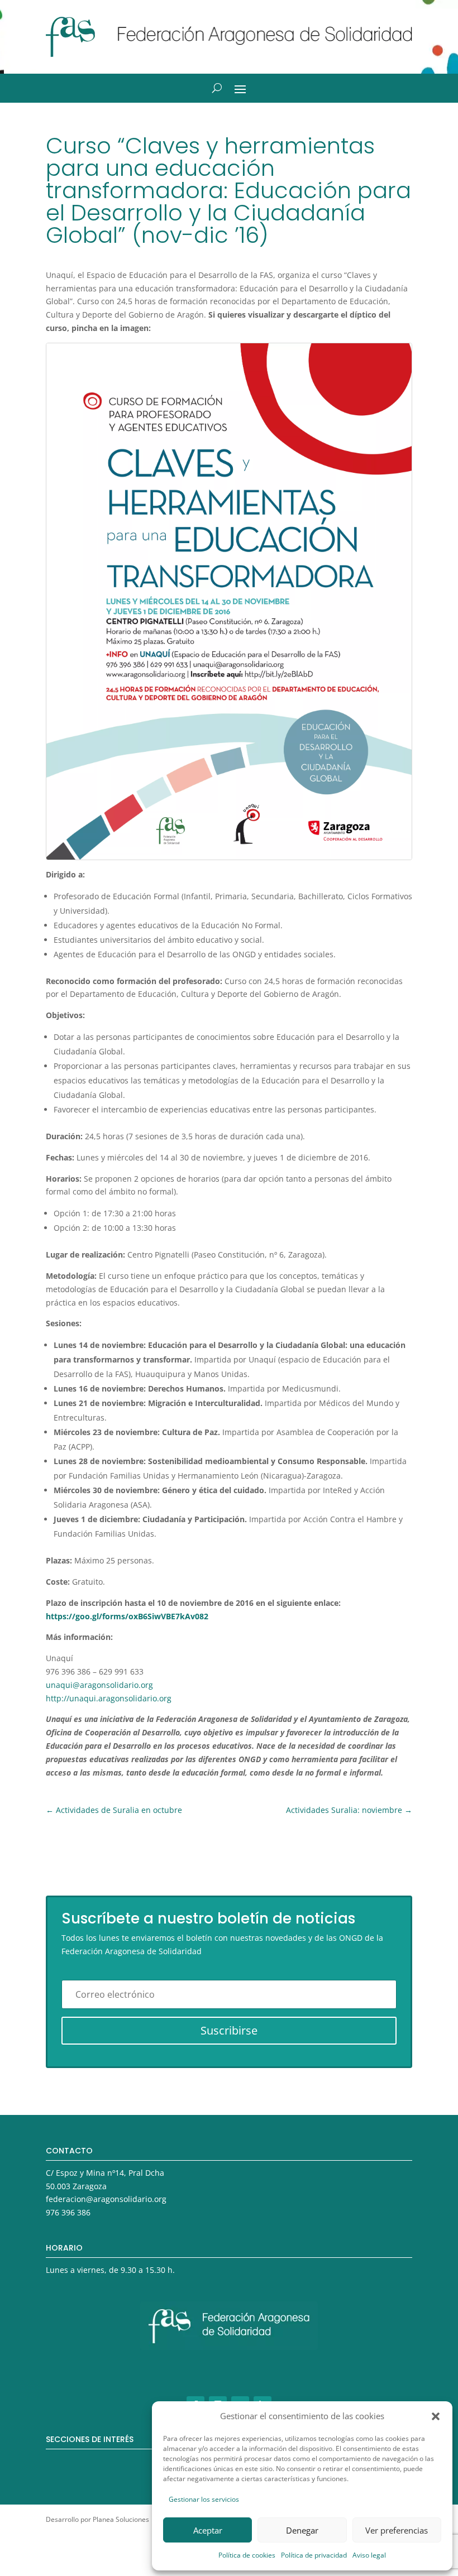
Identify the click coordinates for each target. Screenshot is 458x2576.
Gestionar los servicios (204, 2499)
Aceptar (208, 2530)
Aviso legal (369, 2555)
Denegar (302, 2530)
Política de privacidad (314, 2555)
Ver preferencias (397, 2530)
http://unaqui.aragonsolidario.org (109, 1698)
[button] (436, 2416)
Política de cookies (247, 2555)
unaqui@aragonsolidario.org (99, 1685)
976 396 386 (68, 2212)
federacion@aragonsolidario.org (106, 2199)
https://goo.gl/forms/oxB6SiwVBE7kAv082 (127, 1616)
